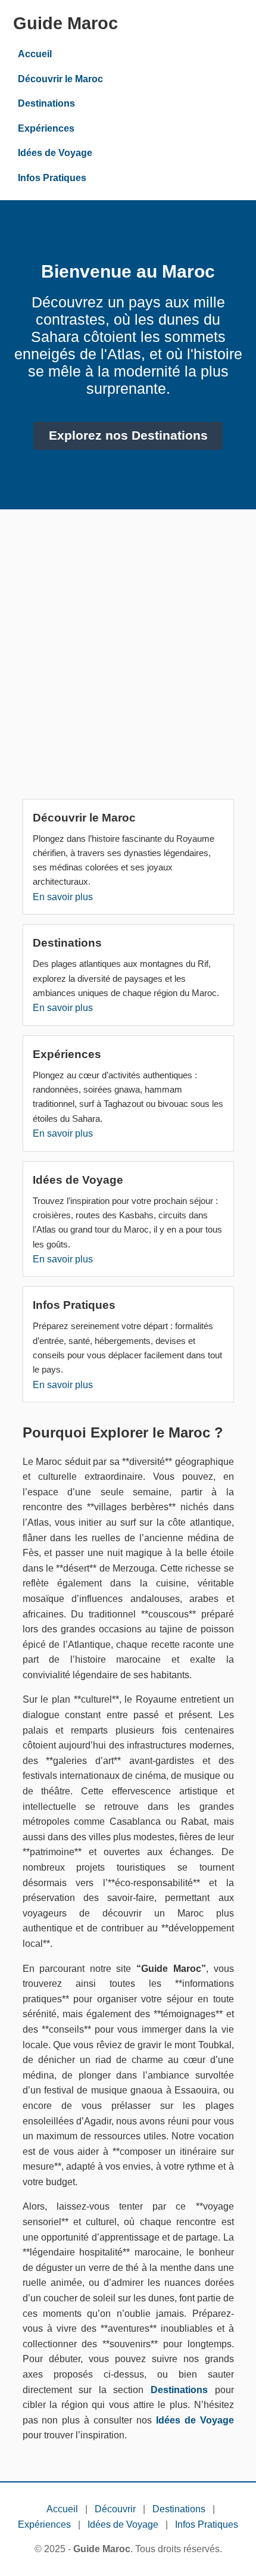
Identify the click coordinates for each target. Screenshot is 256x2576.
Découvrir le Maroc (60, 79)
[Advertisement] (128, 659)
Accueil (35, 54)
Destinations (46, 103)
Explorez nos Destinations (128, 435)
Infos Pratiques (52, 178)
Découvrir (115, 2509)
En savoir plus (63, 897)
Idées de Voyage (55, 153)
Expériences (46, 128)
